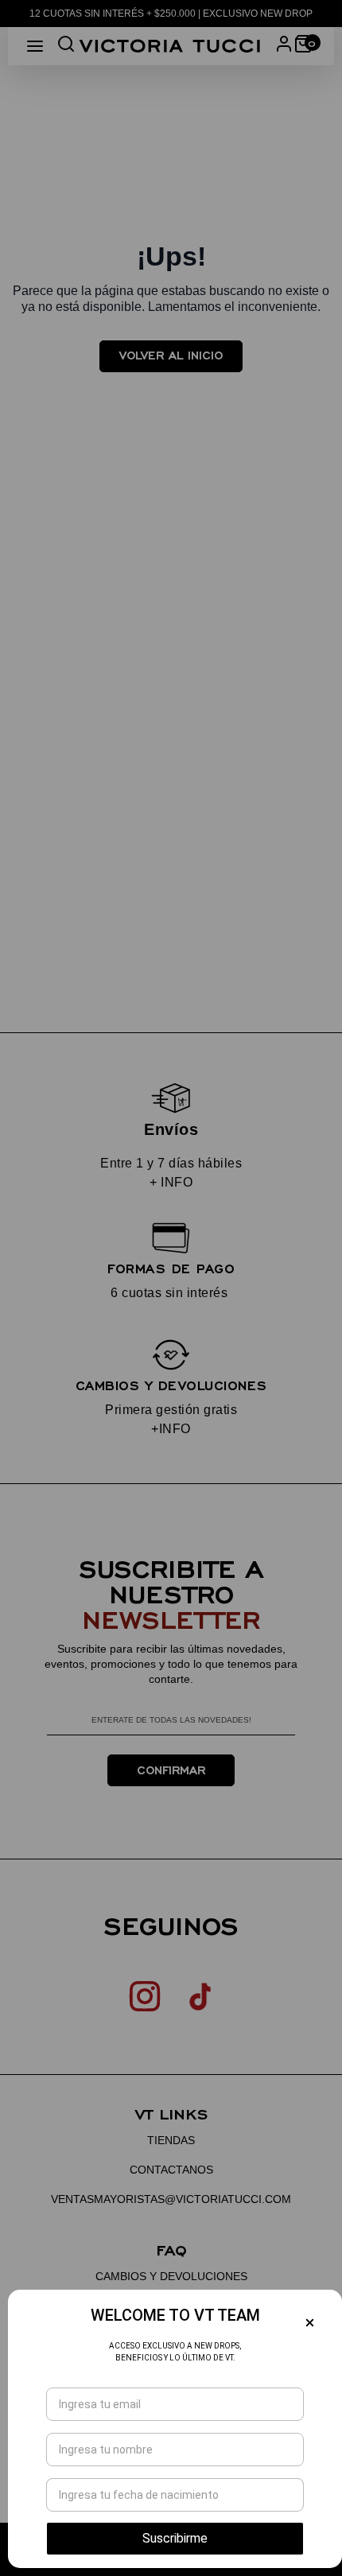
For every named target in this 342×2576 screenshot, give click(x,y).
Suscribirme (175, 2538)
